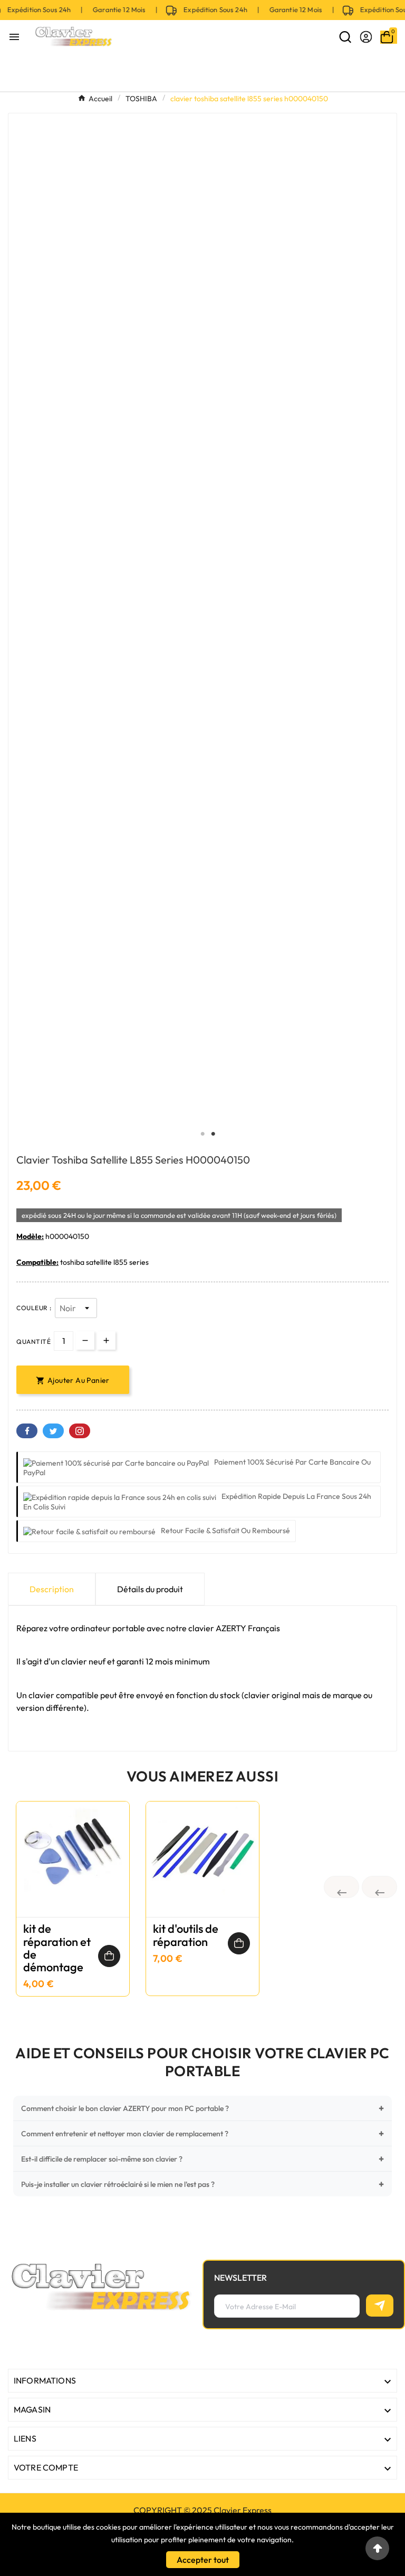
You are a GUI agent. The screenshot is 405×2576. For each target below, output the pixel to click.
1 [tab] (202, 1133)
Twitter (53, 1430)
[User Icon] (366, 37)
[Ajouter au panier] (109, 1955)
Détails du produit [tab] (150, 1588)
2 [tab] (213, 1133)
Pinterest (80, 1430)
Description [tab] (52, 1588)
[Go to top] (377, 2548)
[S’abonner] (380, 2304)
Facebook (27, 1430)
